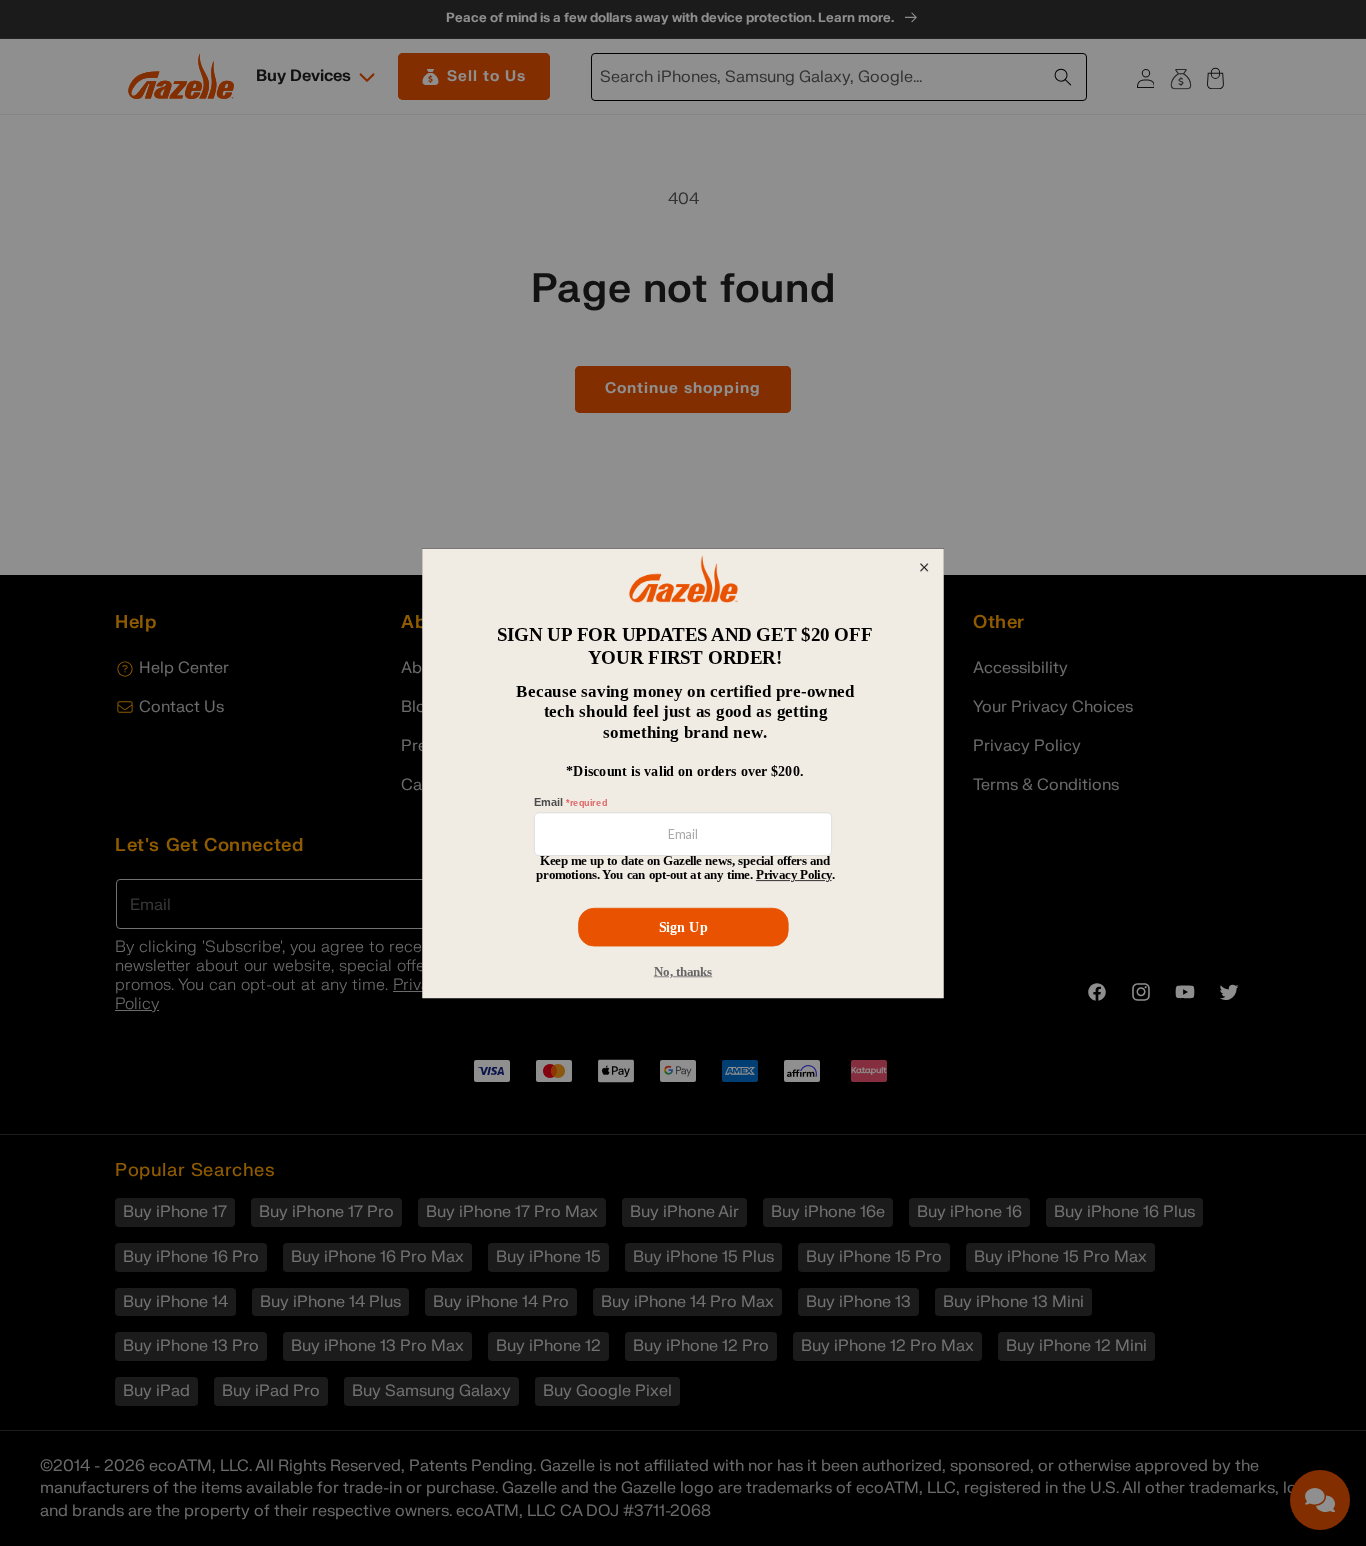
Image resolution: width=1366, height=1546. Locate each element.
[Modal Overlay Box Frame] (683, 773)
